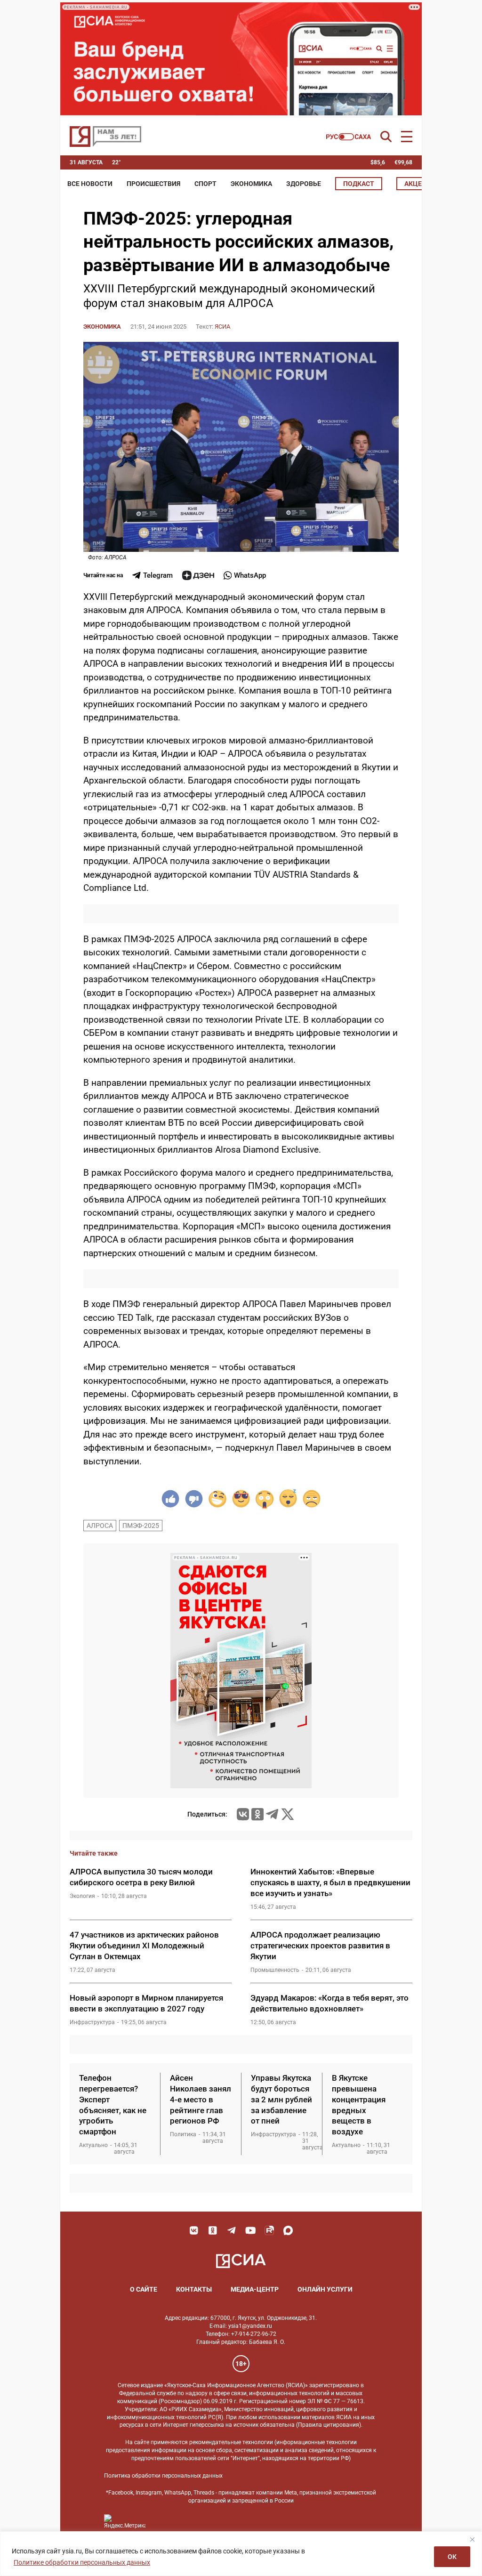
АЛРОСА (100, 1526)
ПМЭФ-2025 (141, 1526)
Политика (183, 2134)
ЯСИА (222, 327)
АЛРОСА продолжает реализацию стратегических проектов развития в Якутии (320, 1946)
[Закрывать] (472, 2539)
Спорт (205, 184)
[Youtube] (250, 2230)
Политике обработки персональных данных (82, 2562)
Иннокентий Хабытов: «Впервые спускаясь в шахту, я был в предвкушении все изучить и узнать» (330, 1882)
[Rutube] (269, 2230)
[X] (288, 1814)
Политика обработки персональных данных (163, 2476)
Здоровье (304, 184)
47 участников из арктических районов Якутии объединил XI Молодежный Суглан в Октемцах (144, 1946)
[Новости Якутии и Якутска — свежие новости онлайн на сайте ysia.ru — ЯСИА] (105, 137)
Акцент (418, 184)
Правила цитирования (329, 2425)
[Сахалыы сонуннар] (349, 137)
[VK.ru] (243, 1814)
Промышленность (275, 1970)
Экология (82, 1896)
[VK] (194, 2230)
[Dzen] (198, 575)
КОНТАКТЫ (194, 2289)
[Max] (288, 2230)
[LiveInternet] (162, 2522)
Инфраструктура (92, 2022)
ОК (452, 2557)
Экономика (251, 184)
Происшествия (153, 184)
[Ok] (213, 2230)
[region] (241, 2554)
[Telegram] (272, 1814)
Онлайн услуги (325, 2289)
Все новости (90, 184)
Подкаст (359, 184)
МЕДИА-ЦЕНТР (255, 2289)
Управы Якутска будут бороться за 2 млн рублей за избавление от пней (281, 2100)
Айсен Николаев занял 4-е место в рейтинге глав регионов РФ (201, 2100)
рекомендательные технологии (231, 2442)
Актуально (93, 2145)
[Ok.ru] (257, 1814)
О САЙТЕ (144, 2289)
